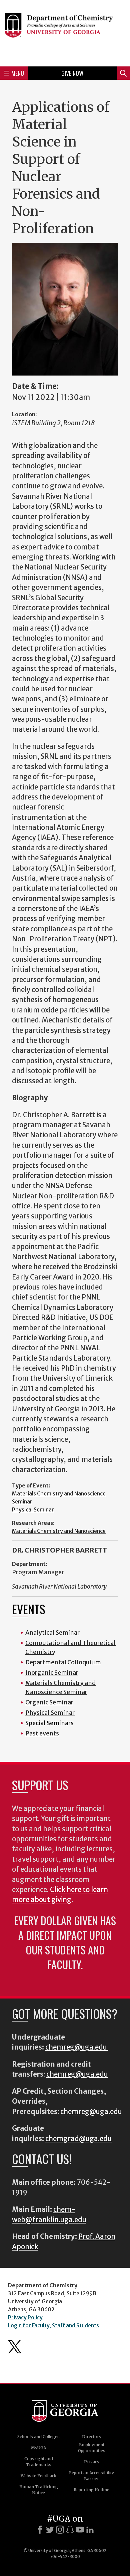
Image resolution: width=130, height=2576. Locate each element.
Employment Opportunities (92, 2448)
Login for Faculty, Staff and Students (53, 2325)
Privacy (92, 2462)
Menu (18, 73)
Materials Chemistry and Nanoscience (59, 1531)
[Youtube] (80, 2530)
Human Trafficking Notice (39, 2490)
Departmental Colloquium (63, 1662)
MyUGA (38, 2448)
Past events (42, 1733)
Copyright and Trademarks (39, 2462)
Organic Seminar (49, 1702)
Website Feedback (38, 2476)
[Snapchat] (70, 2530)
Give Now (72, 73)
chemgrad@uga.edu (78, 2139)
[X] (50, 2530)
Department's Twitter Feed (15, 2347)
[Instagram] (60, 2530)
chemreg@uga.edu (77, 2047)
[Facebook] (40, 2530)
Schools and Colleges (38, 2437)
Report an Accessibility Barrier (91, 2476)
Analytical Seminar (52, 1632)
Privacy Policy (25, 2317)
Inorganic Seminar (52, 1673)
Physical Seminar (33, 1509)
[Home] (65, 32)
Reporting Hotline (91, 2490)
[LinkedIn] (90, 2530)
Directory (92, 2437)
